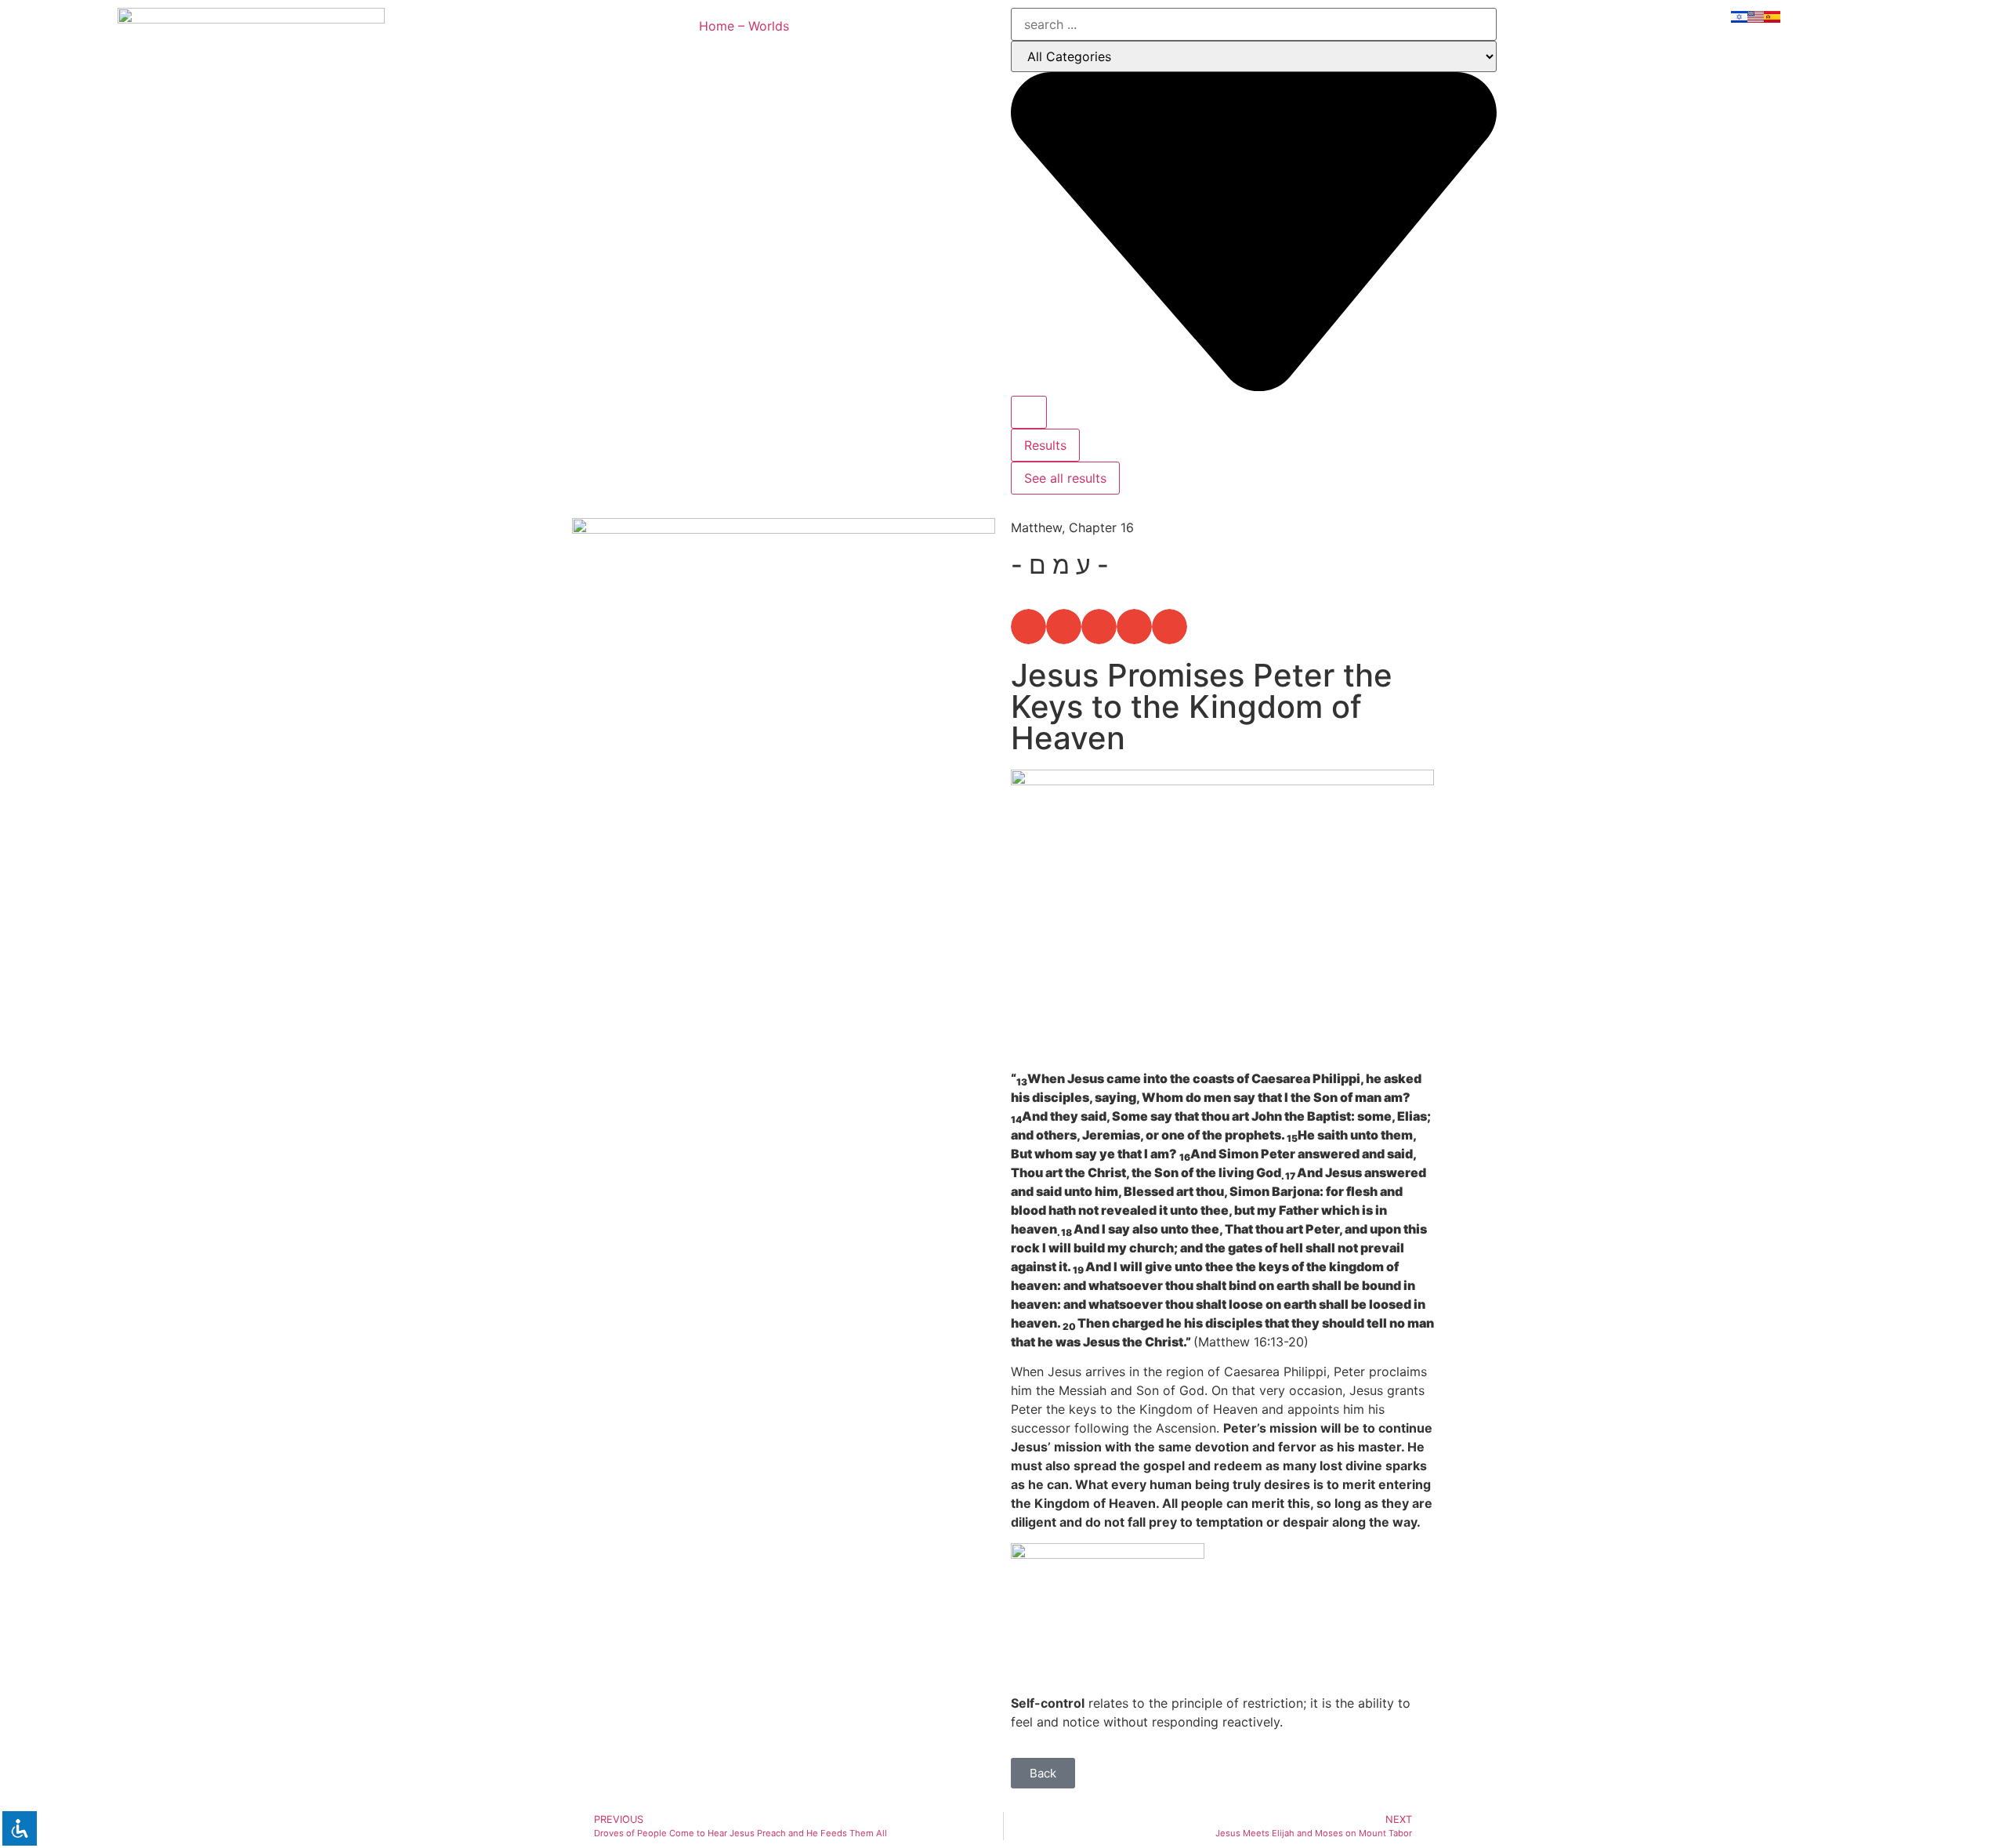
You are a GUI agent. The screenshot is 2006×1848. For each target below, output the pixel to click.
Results (1045, 445)
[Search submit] (1029, 412)
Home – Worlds (744, 26)
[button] (1028, 627)
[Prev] (678, 1125)
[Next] (889, 1125)
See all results (1065, 478)
